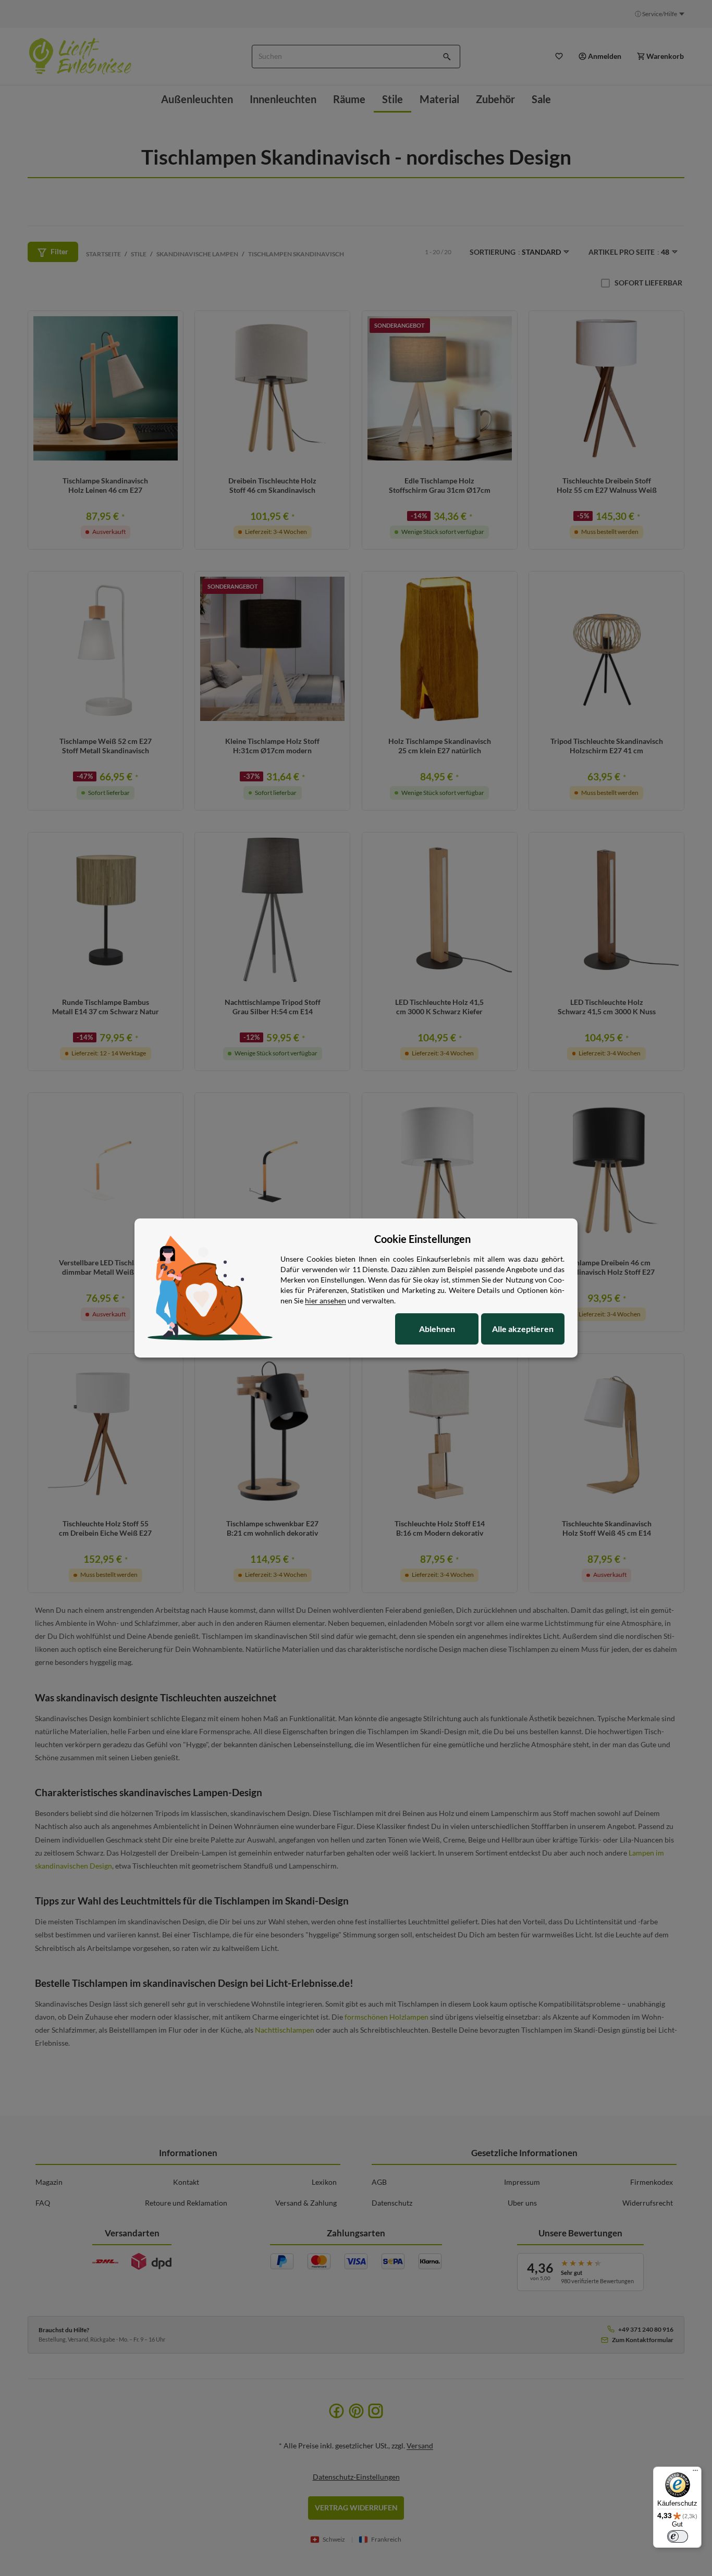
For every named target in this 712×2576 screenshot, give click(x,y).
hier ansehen (326, 1301)
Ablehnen (437, 1329)
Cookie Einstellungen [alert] (422, 1239)
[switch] (678, 2536)
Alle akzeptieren (523, 1329)
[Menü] (695, 2473)
